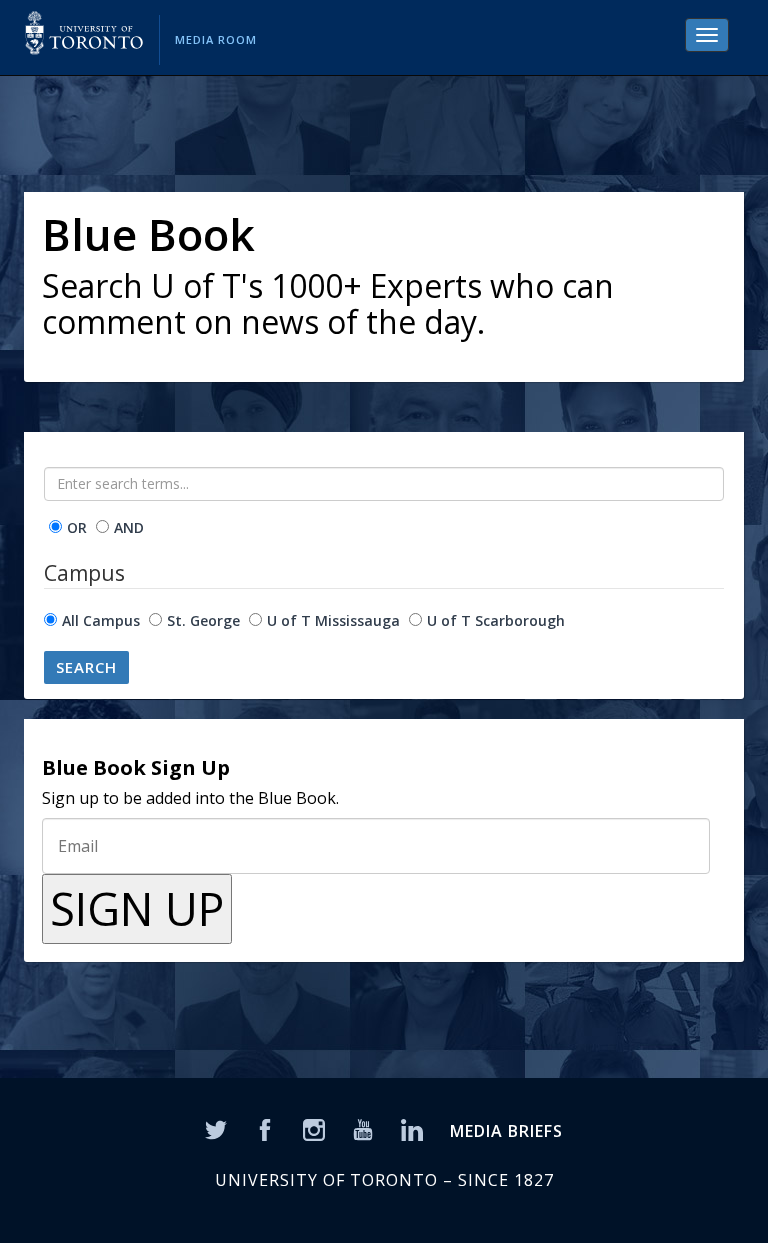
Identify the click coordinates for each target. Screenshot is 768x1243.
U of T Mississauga (333, 620)
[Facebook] (265, 1128)
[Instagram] (314, 1128)
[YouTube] (363, 1128)
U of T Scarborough (496, 620)
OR (77, 527)
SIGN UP (137, 908)
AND (129, 527)
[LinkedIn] (412, 1128)
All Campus (101, 620)
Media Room (216, 39)
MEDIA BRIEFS (506, 1131)
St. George (203, 620)
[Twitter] (216, 1128)
